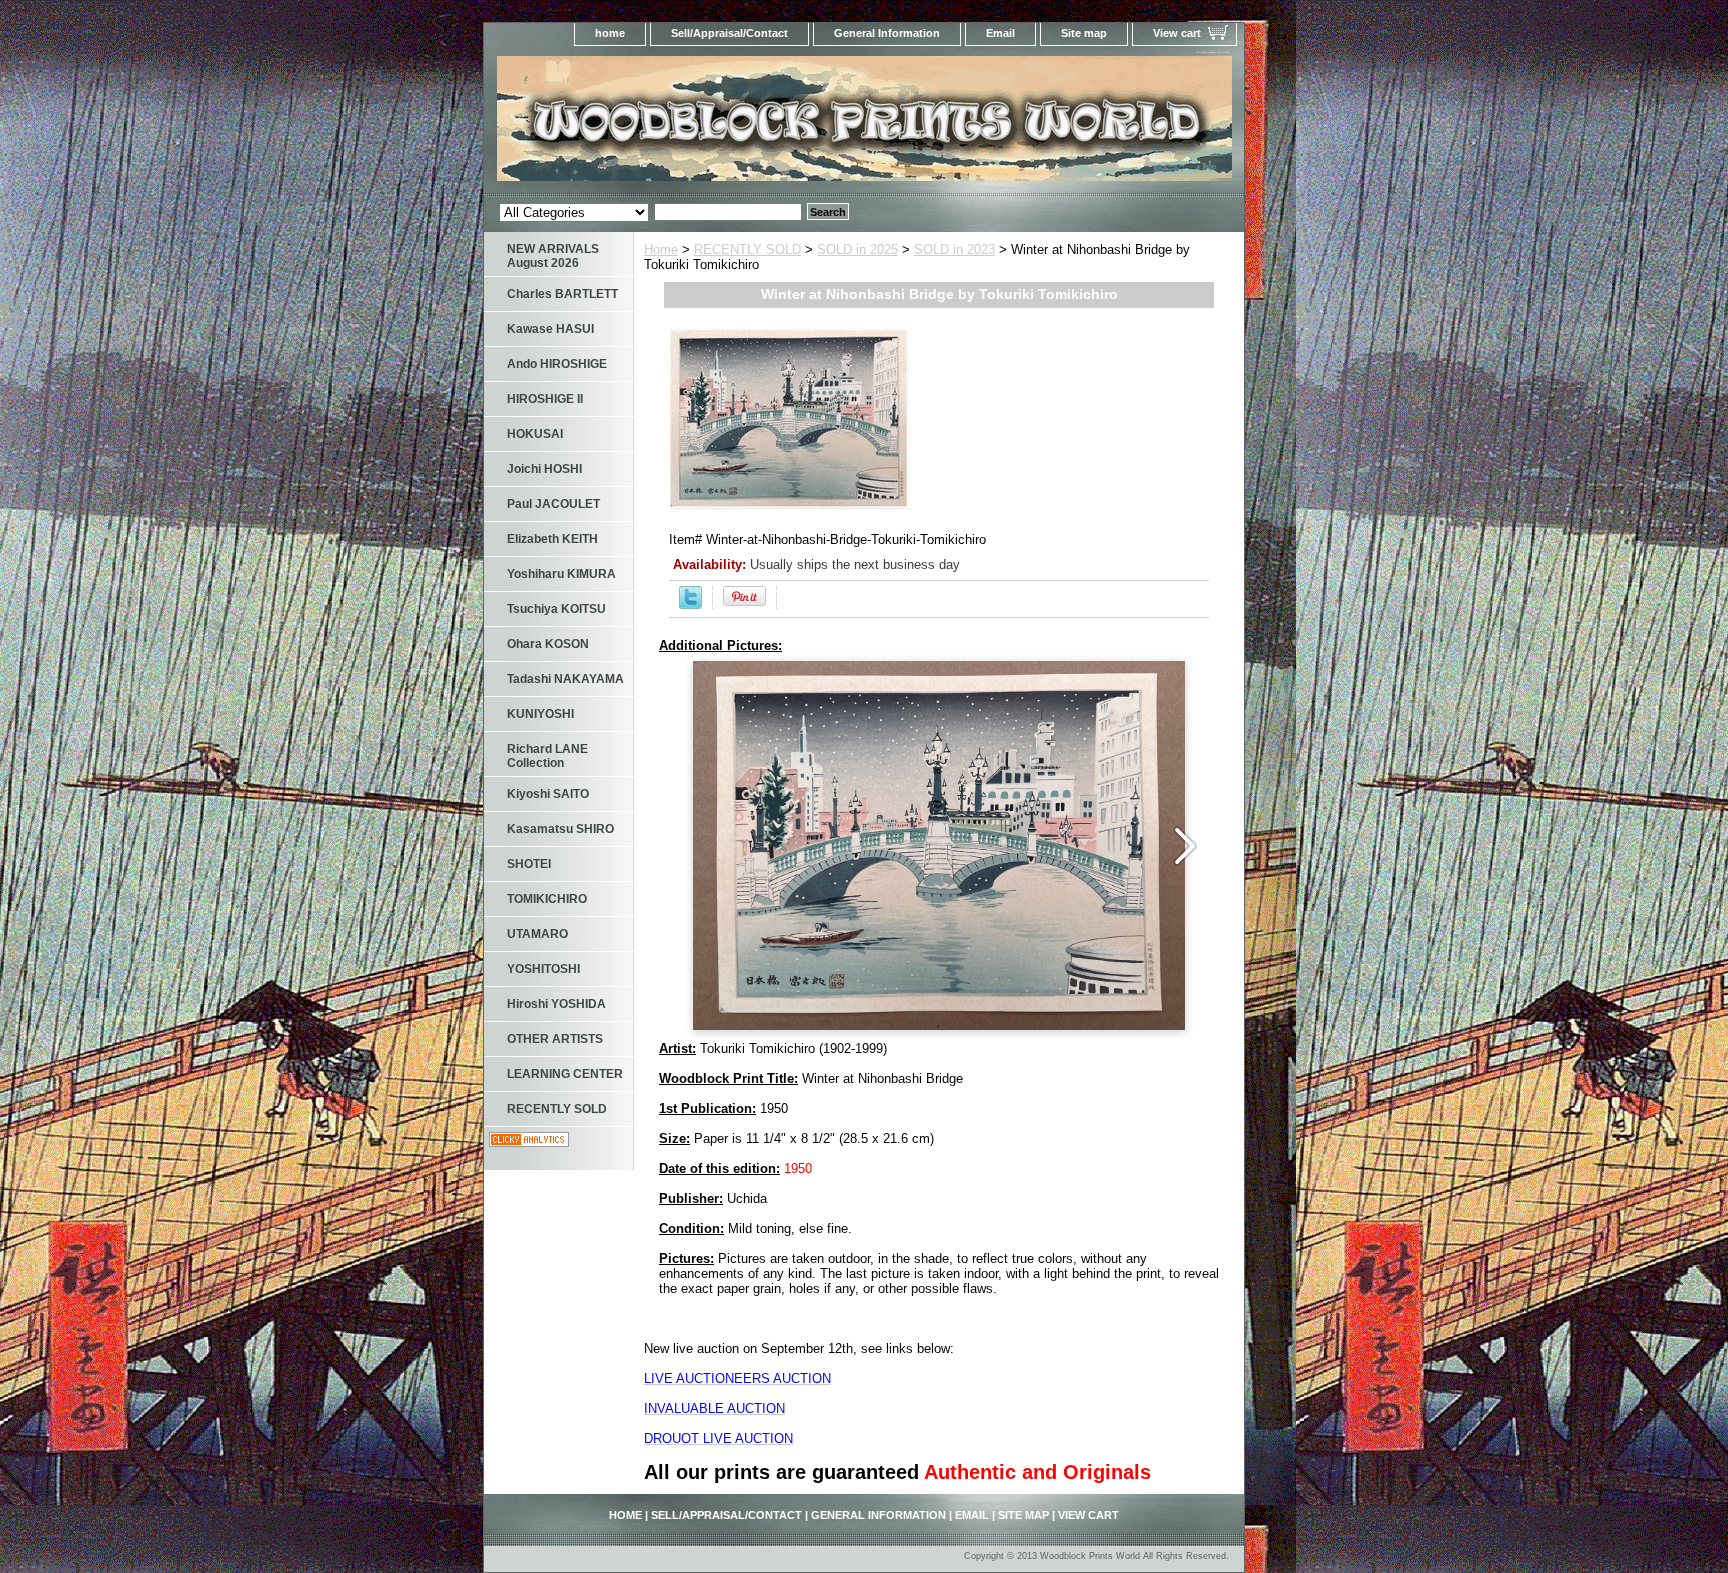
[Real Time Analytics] (529, 1142)
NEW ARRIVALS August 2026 (553, 256)
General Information (887, 33)
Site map (1084, 33)
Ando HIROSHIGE (557, 364)
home (610, 33)
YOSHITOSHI (543, 969)
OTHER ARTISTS (555, 1039)
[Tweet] (690, 604)
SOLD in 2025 (857, 249)
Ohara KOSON (548, 644)
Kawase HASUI (550, 329)
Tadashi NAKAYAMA (565, 679)
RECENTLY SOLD (747, 249)
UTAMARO (537, 934)
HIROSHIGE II (545, 399)
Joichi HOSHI (544, 469)
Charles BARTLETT (562, 294)
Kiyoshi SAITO (548, 794)
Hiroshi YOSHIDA (556, 1004)
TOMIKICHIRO (547, 899)
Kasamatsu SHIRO (560, 829)
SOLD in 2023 (954, 249)
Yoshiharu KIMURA (561, 574)
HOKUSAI (535, 434)
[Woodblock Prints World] (734, 124)
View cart (1177, 33)
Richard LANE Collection (547, 756)
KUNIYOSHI (540, 714)
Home (661, 249)
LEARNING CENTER (565, 1074)
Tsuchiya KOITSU (556, 609)
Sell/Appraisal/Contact (729, 33)
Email (1000, 33)
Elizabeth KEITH (552, 539)
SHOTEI (529, 864)
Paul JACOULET (553, 504)
